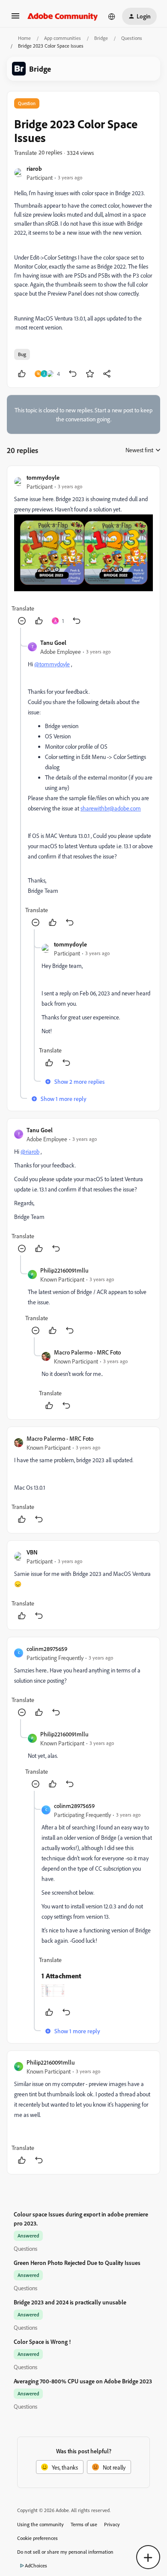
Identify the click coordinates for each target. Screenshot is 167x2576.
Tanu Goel (53, 642)
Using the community (40, 2524)
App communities (63, 38)
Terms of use (84, 2524)
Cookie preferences (37, 2538)
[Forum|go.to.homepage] (63, 16)
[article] (83, 550)
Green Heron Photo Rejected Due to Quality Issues (77, 2263)
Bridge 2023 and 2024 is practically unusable (70, 2302)
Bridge (101, 38)
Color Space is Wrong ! (42, 2342)
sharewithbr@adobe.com (111, 808)
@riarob (30, 1151)
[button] (15, 19)
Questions (132, 38)
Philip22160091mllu (64, 1270)
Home (24, 38)
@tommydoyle (52, 664)
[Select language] (112, 16)
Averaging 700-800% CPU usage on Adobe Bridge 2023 (83, 2381)
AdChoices (36, 2565)
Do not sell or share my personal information (65, 2552)
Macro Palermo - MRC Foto (87, 1352)
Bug (22, 354)
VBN (32, 1552)
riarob (34, 168)
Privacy (112, 2524)
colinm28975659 (47, 1649)
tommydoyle (43, 477)
